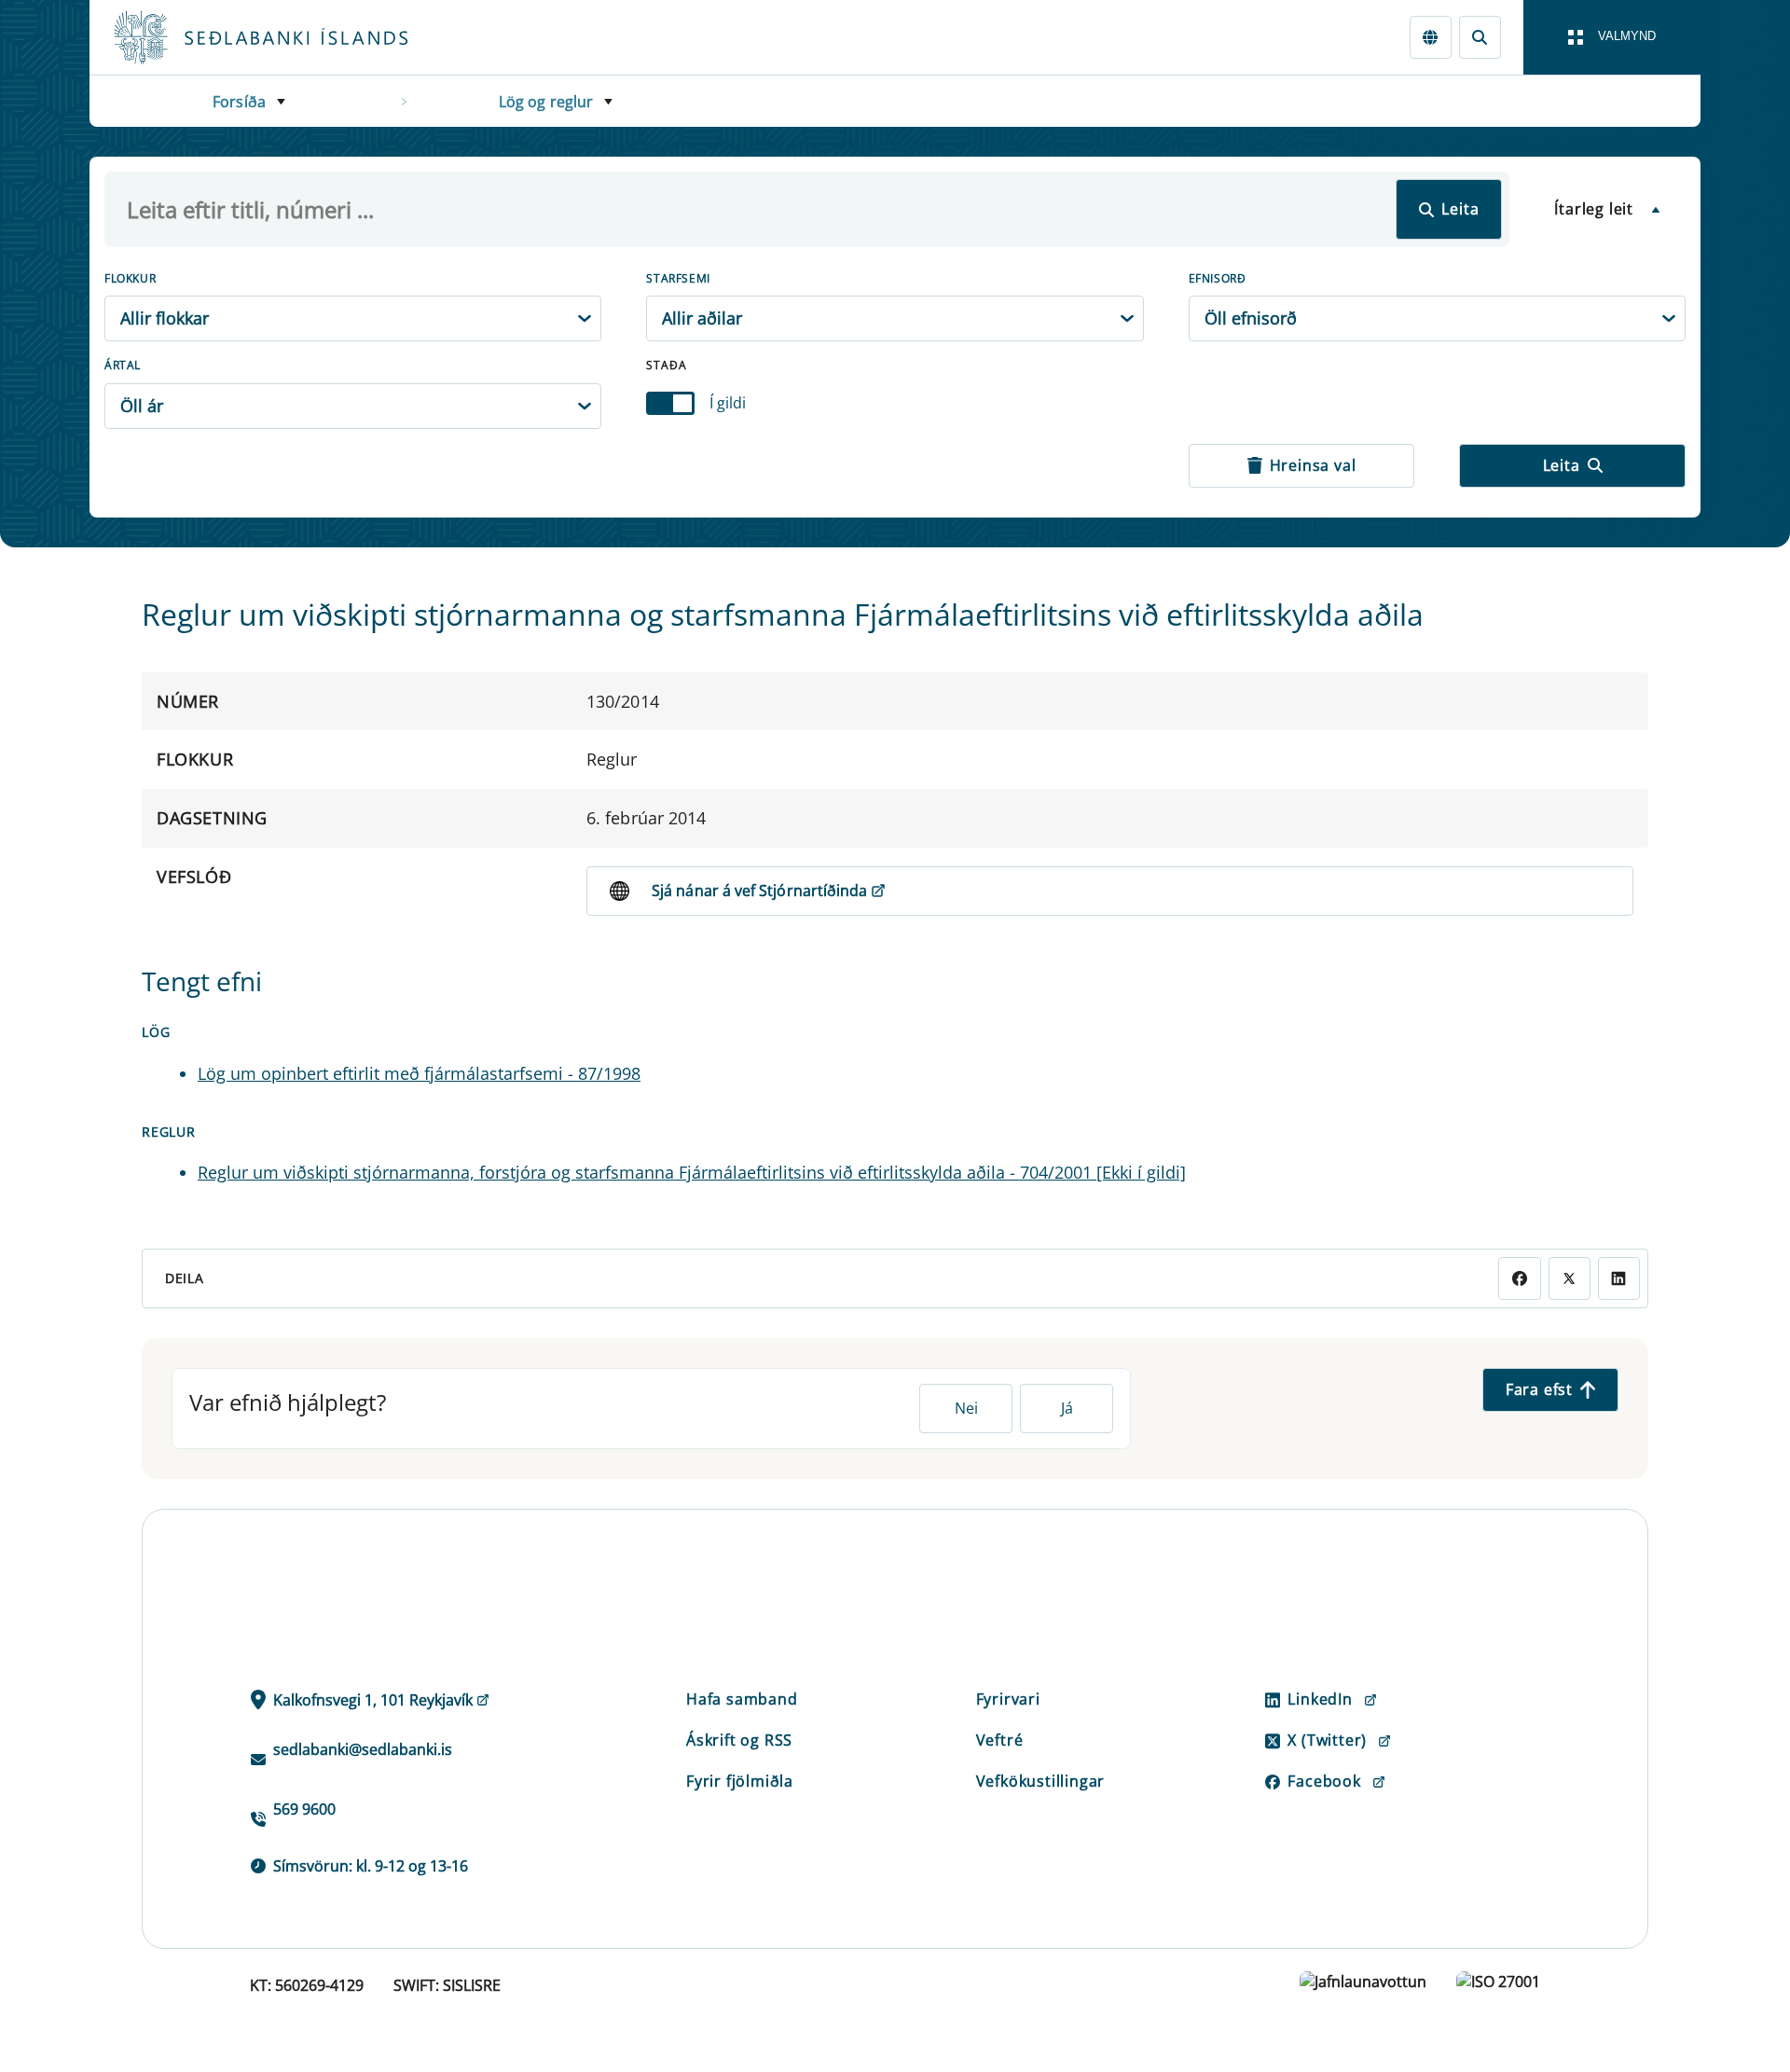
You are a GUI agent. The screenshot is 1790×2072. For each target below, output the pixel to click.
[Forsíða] (291, 37)
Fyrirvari (1008, 1699)
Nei (966, 1408)
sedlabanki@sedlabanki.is (363, 1749)
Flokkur (130, 278)
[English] (1431, 37)
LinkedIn (1320, 1699)
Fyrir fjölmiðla (740, 1781)
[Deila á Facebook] (1519, 1278)
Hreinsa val (1313, 465)
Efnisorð (1218, 278)
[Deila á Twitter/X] (1570, 1278)
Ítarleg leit (1594, 209)
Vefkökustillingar (1041, 1781)
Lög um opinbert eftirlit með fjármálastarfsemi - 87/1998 (419, 1073)
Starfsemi (678, 278)
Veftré (1000, 1740)
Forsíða (239, 102)
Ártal (123, 365)
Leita (1460, 209)
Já (1067, 1408)
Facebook (1324, 1781)
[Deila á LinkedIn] (1619, 1278)
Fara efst (1539, 1389)
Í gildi (728, 403)
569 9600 (304, 1809)
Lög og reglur (546, 102)
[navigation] (1612, 37)
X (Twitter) (1327, 1740)
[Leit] (1480, 37)
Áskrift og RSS (739, 1740)
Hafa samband (742, 1699)
